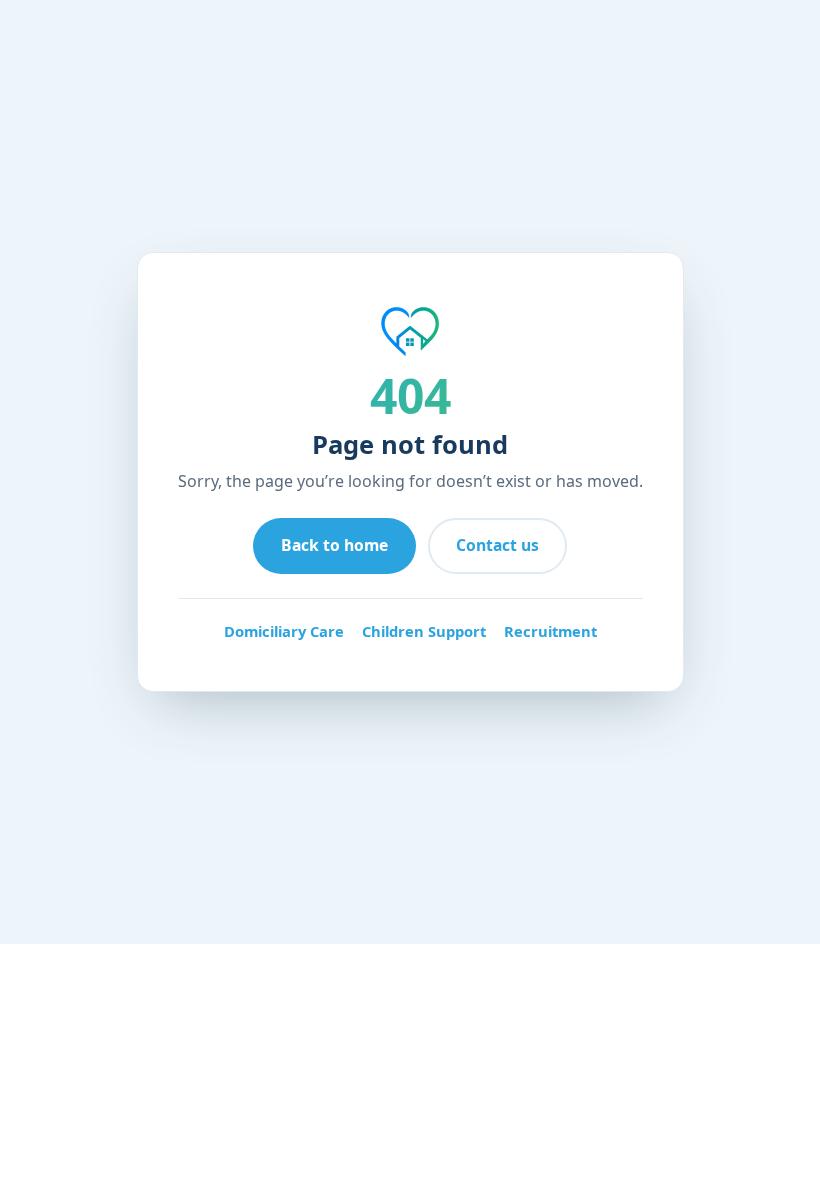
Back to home (334, 545)
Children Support (424, 631)
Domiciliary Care (284, 631)
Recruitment (550, 631)
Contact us (497, 545)
